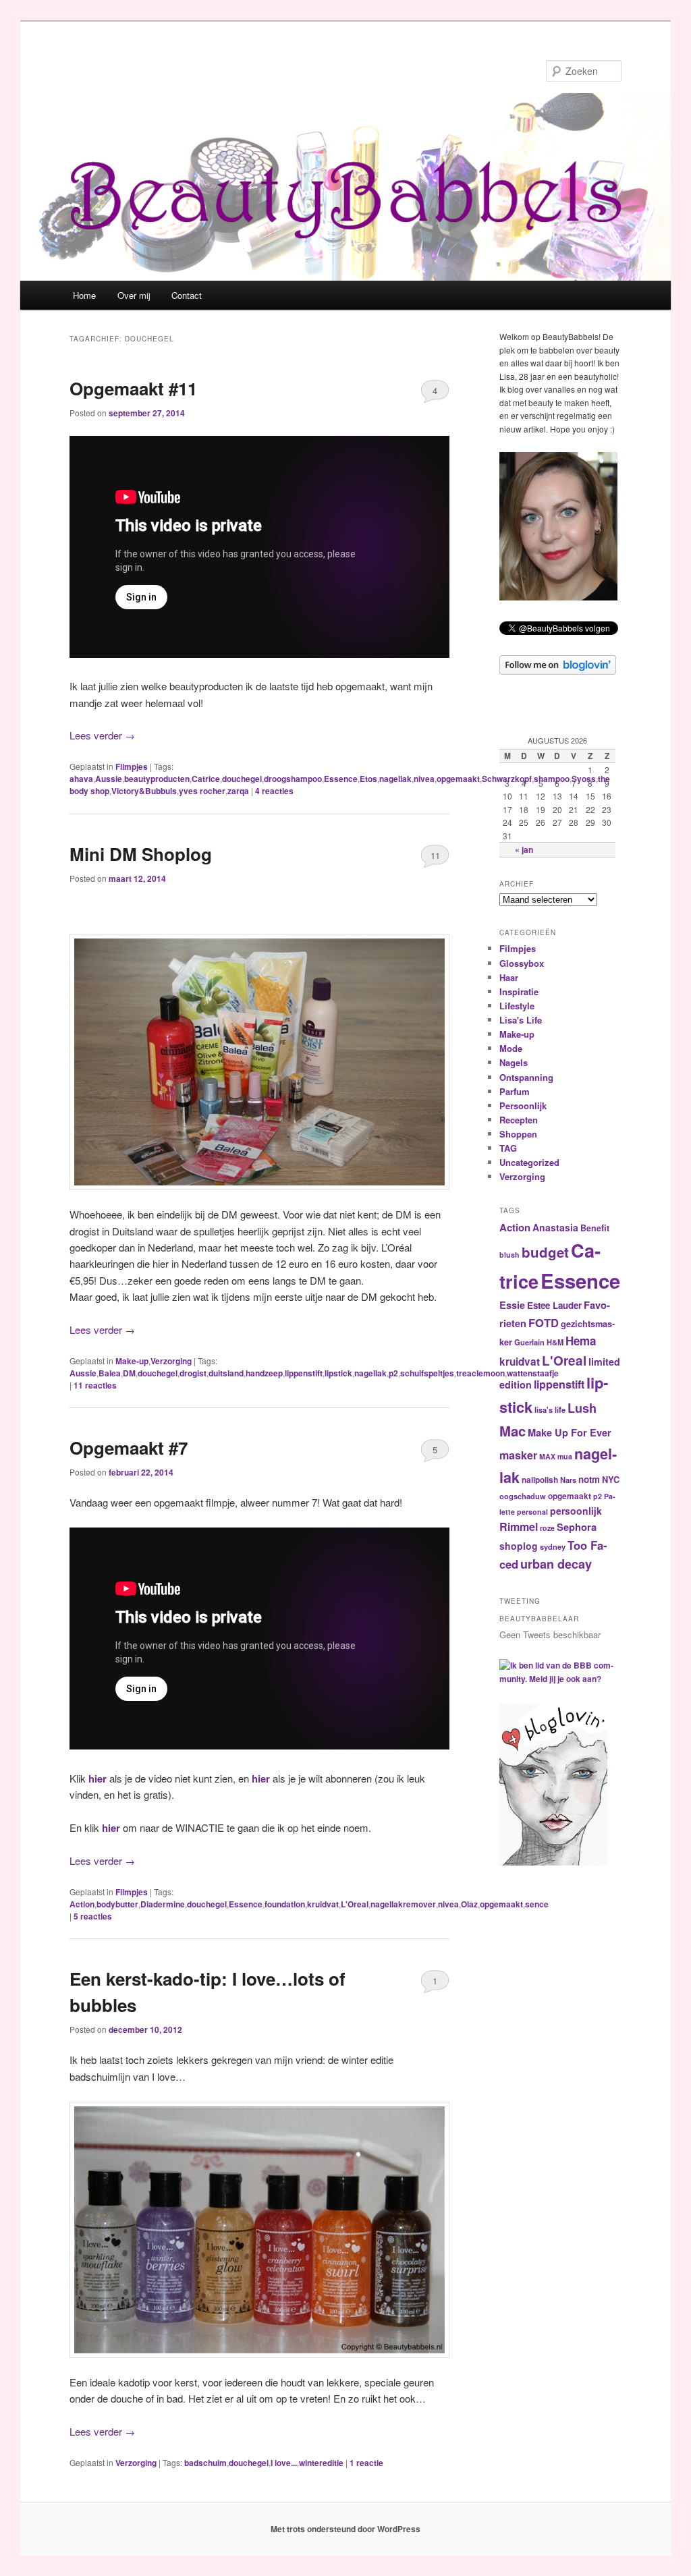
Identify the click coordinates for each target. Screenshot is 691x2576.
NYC (611, 1480)
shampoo (552, 779)
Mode (511, 1048)
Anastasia (555, 1227)
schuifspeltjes (427, 1373)
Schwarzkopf (507, 779)
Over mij (134, 295)
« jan (524, 849)
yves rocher (202, 791)
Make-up (132, 1361)
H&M (555, 1342)
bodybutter (117, 1904)
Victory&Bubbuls (144, 791)
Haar (509, 977)
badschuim (205, 2463)
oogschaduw (523, 1496)
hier (98, 1779)
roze (547, 1528)
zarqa (238, 791)
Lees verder (102, 735)
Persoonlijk (523, 1105)
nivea (424, 779)
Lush (582, 1408)
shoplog (519, 1546)
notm (589, 1479)
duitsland (226, 1373)
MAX (547, 1456)
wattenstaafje (533, 1373)
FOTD (544, 1322)
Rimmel (519, 1527)
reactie (366, 2463)
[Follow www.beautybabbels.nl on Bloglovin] (558, 671)
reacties (274, 791)
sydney (553, 1546)
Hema (581, 1341)
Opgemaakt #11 (133, 388)
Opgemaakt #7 (129, 1448)
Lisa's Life (521, 1020)
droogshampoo (293, 779)
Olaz (469, 1904)
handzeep (264, 1373)
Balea (110, 1373)
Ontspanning (526, 1077)
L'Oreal (355, 1904)
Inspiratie (519, 991)
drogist (193, 1373)
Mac (513, 1431)
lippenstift (304, 1373)
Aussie (109, 779)
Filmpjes (132, 766)
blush (509, 1255)
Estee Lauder (554, 1305)
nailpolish (540, 1480)
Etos (368, 779)
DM (129, 1373)
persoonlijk (576, 1511)
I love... (284, 2463)
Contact (187, 295)
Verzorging (171, 1361)
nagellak (395, 779)
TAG (508, 1148)
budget (545, 1252)
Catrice (206, 779)
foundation (285, 1904)
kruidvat (323, 1904)
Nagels (514, 1062)
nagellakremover (403, 1904)
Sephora (577, 1527)
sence (537, 1904)
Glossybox (522, 963)
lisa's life (550, 1409)
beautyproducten (157, 779)
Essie (512, 1305)
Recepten (519, 1120)
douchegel (242, 779)
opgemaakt (458, 779)
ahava (81, 779)
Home (84, 295)
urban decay (556, 1564)
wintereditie (321, 2463)
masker (518, 1455)
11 (435, 855)
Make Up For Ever (570, 1432)
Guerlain (529, 1342)
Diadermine (163, 1904)
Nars (568, 1480)
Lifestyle (517, 1006)
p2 (393, 1373)
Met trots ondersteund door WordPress (345, 2529)
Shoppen (518, 1134)
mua (565, 1456)
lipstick (338, 1373)
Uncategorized (529, 1162)
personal (532, 1512)
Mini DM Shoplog (141, 854)
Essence (341, 779)
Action (82, 1904)
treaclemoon (480, 1373)
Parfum (515, 1091)
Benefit (595, 1228)
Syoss (584, 779)
